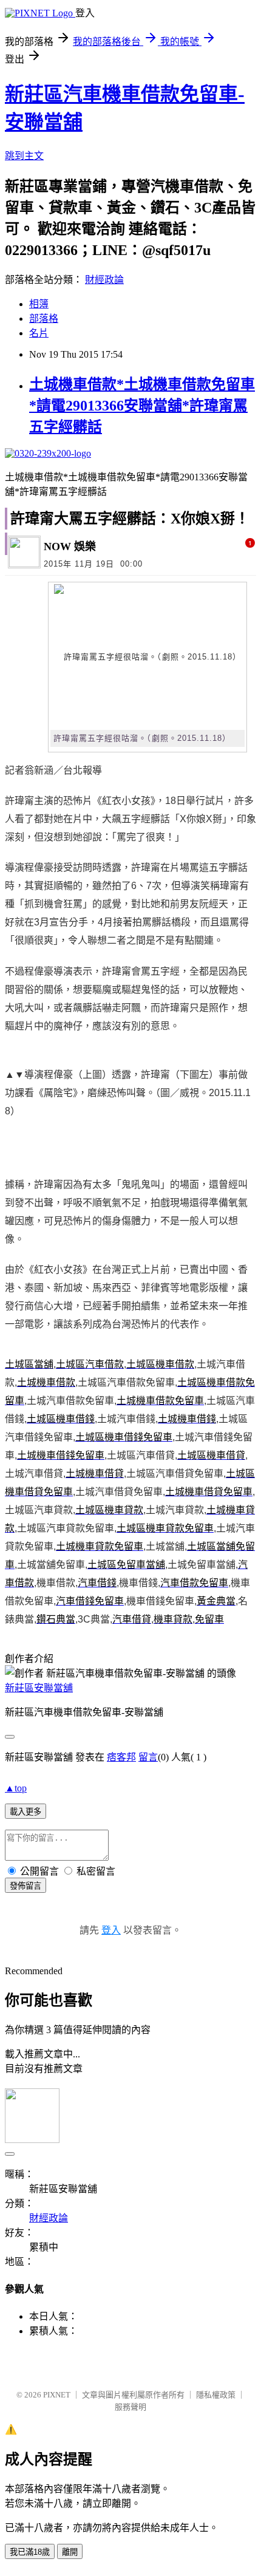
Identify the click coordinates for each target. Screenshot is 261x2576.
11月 (84, 564)
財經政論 (104, 280)
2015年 (58, 564)
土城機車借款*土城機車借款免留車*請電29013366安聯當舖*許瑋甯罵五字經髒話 (142, 406)
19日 (105, 564)
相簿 (39, 304)
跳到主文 (24, 156)
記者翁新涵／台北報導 (53, 770)
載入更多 (25, 1812)
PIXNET (57, 2395)
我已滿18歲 (30, 2552)
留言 (148, 1757)
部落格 (44, 319)
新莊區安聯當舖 (39, 1688)
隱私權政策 (216, 2395)
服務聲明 (130, 2407)
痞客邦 (121, 1757)
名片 (39, 333)
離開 (70, 2552)
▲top (16, 1788)
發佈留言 (25, 1886)
